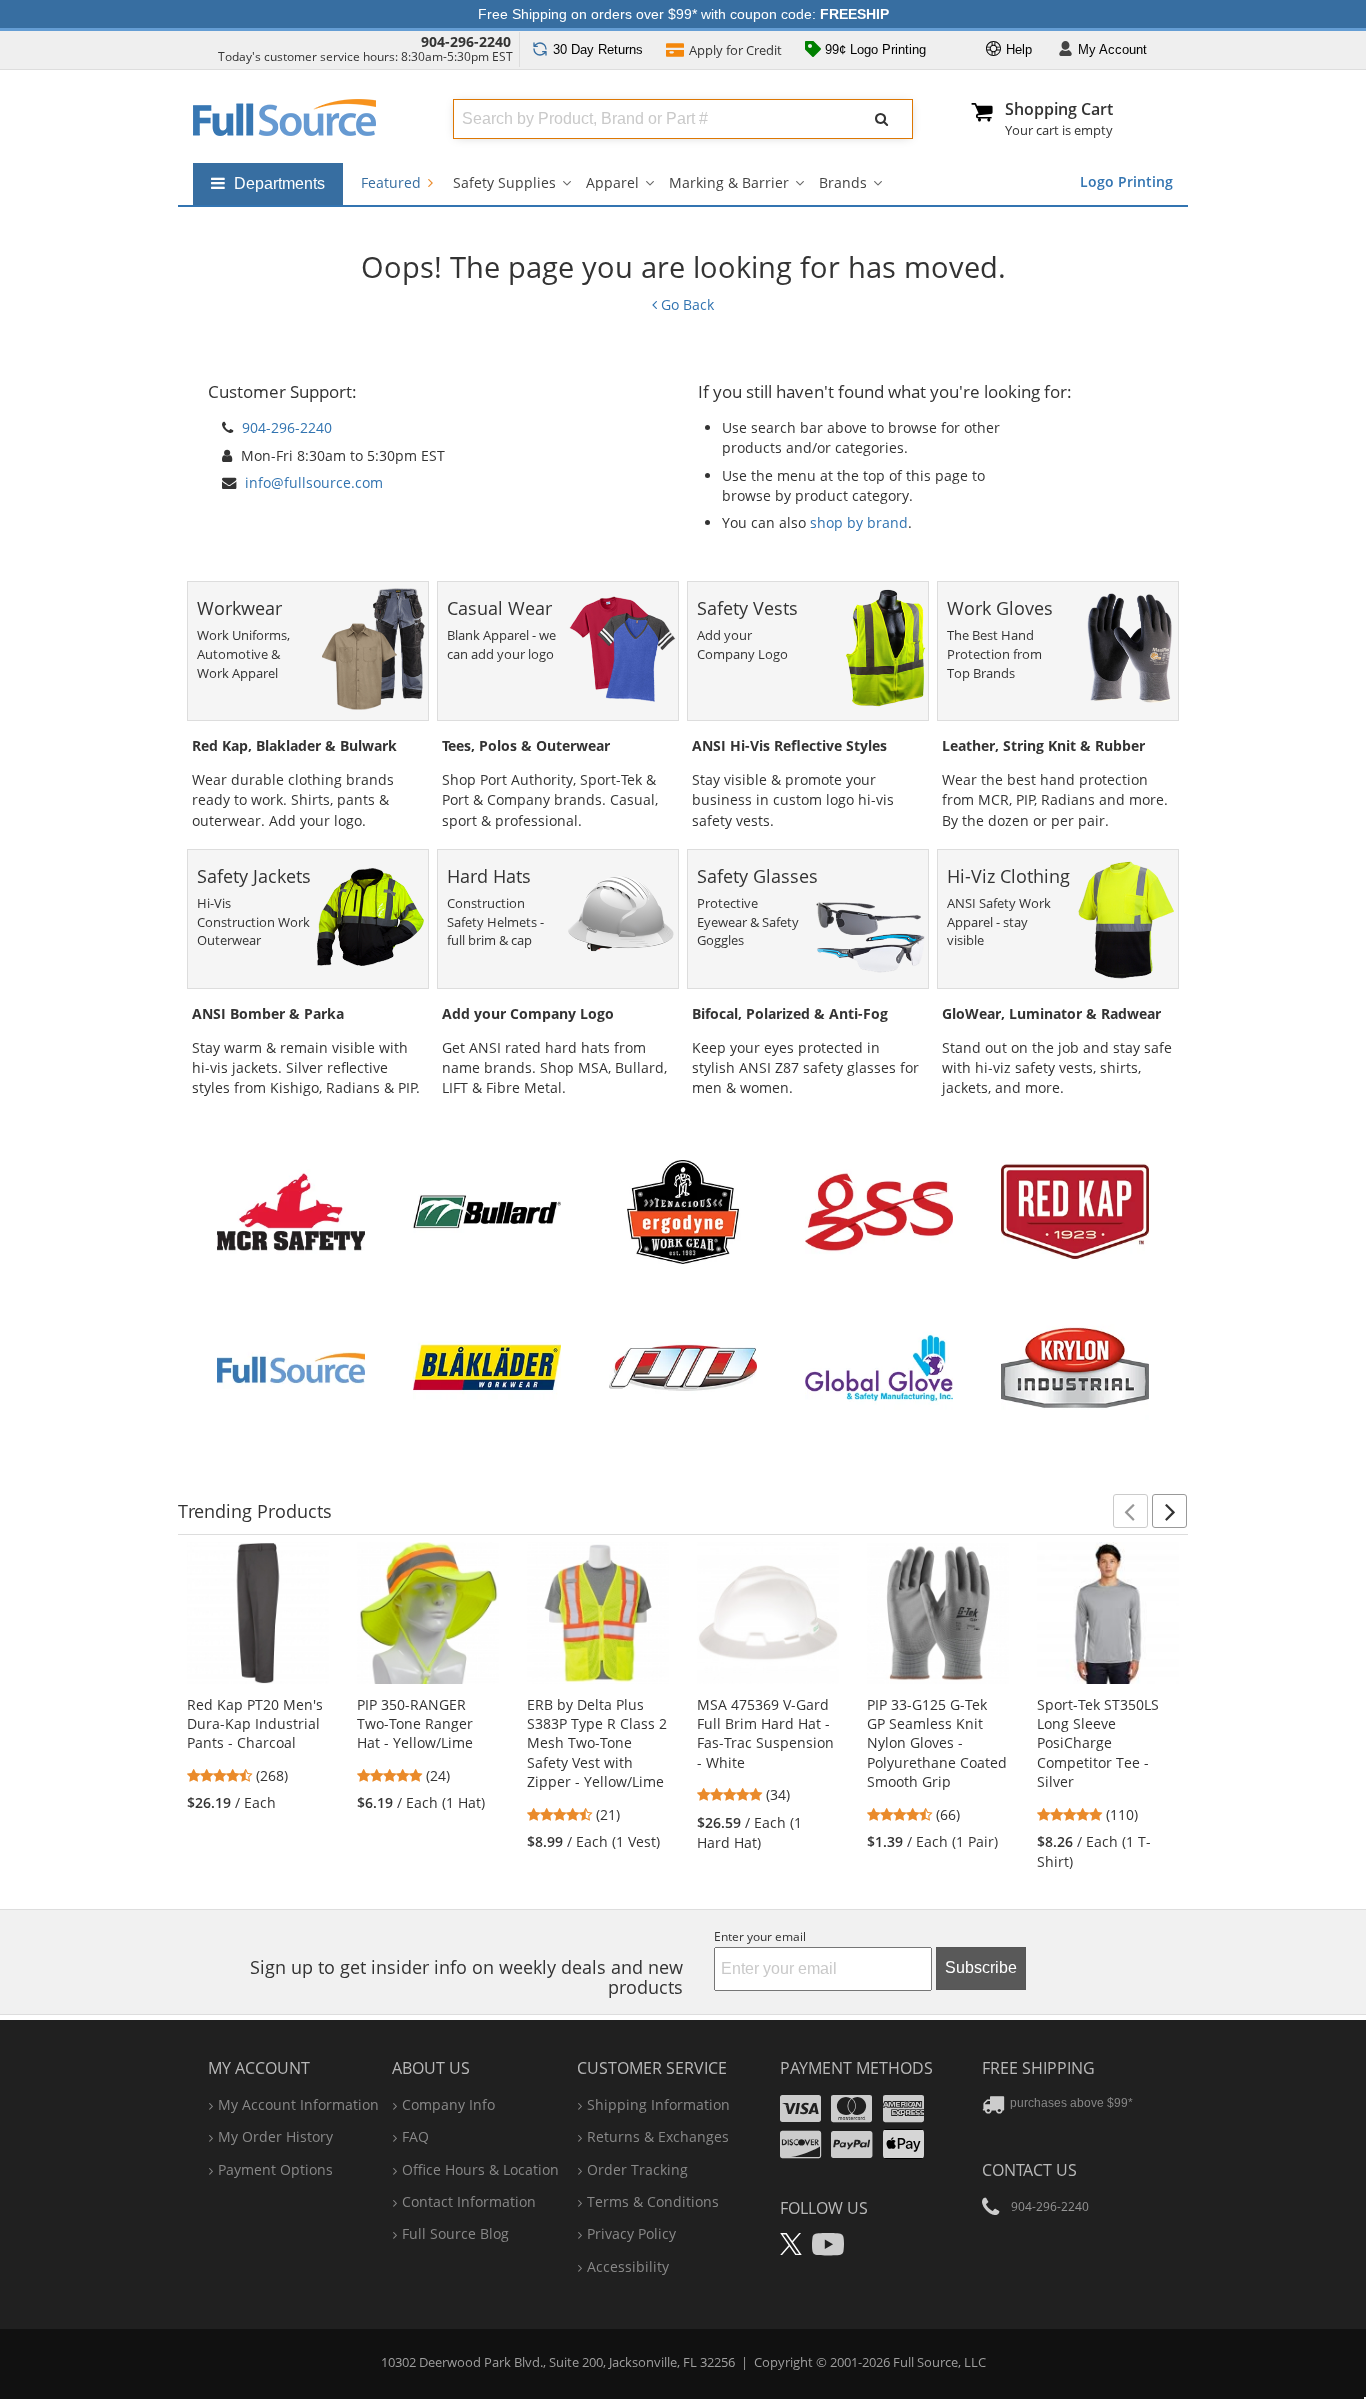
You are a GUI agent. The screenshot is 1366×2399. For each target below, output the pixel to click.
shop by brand (859, 522)
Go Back (685, 304)
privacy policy (631, 2233)
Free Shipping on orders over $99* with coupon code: (683, 14)
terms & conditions (653, 2201)
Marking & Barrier (729, 182)
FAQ (415, 2136)
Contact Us (1029, 2170)
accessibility (628, 2266)
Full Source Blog (455, 2233)
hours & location (480, 2169)
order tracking (637, 2169)
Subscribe (981, 1967)
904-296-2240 (466, 41)
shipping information (658, 2104)
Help (1017, 49)
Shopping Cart (1059, 109)
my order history (275, 2136)
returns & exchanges (658, 2136)
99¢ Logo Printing (873, 49)
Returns (598, 49)
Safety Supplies (504, 182)
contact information (469, 2201)
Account (1112, 49)
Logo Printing (1126, 181)
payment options (275, 2169)
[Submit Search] (882, 119)
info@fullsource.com (314, 482)
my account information (298, 2104)
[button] (1130, 1511)
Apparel (612, 182)
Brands (843, 182)
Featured (393, 182)
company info (448, 2104)
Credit (735, 50)
